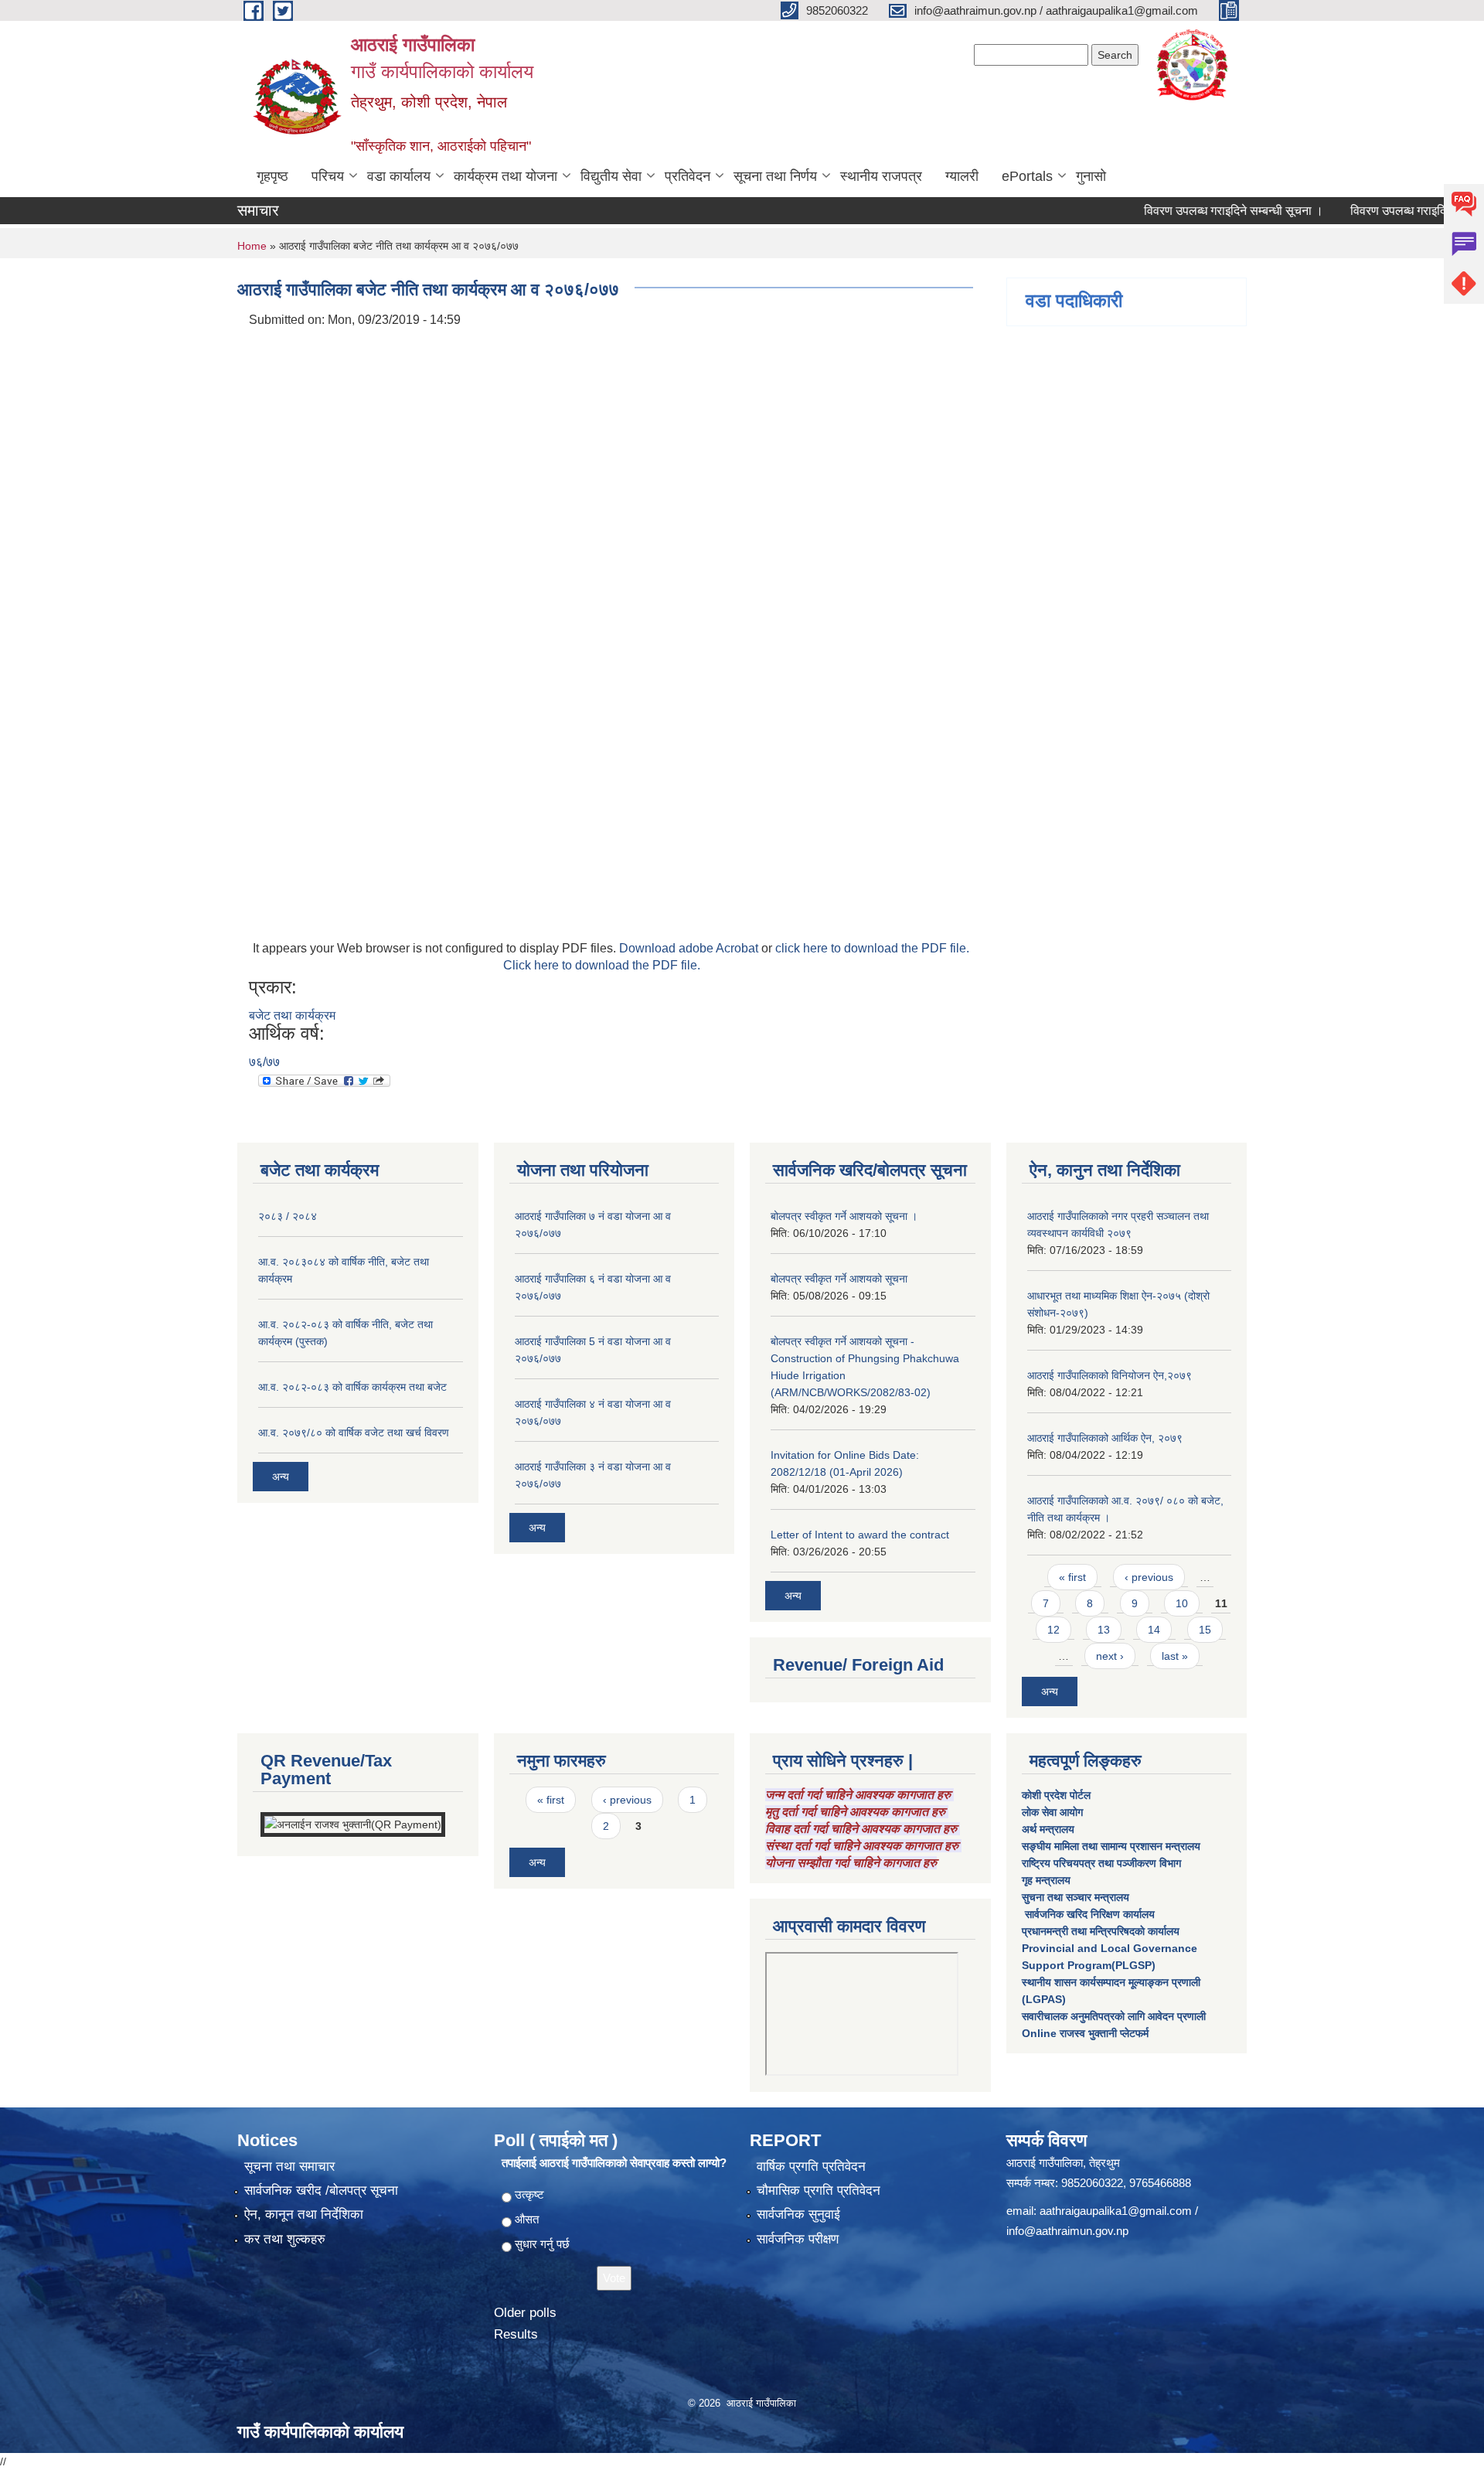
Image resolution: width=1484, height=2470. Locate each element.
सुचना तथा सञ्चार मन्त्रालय (1076, 1897)
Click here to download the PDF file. (602, 965)
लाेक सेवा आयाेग (1052, 1812)
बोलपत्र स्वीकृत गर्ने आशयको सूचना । (844, 1216)
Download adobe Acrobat (690, 948)
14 (1154, 1630)
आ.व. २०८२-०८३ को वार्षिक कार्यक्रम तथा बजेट (352, 1387)
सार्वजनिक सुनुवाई (798, 2214)
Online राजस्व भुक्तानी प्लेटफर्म (1085, 2033)
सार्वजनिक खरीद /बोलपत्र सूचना (321, 2191)
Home (252, 246)
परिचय (328, 176)
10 (1182, 1603)
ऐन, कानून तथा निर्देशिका (304, 2214)
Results (516, 2334)
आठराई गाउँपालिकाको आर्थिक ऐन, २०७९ (1105, 1438)
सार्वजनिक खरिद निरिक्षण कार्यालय (1088, 1914)
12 (1053, 1630)
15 (1205, 1630)
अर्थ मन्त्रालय (1048, 1829)
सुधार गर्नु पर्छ (542, 2244)
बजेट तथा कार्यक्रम (292, 1015)
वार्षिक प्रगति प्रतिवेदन (811, 2167)
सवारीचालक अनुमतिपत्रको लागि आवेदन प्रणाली (1114, 2016)
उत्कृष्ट (529, 2194)
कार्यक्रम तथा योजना (505, 176)
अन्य (281, 1477)
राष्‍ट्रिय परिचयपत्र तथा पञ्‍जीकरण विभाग (1101, 1863)
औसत (527, 2219)
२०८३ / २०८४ (288, 1216)
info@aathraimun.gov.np (1067, 2231)
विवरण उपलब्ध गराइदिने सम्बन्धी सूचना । (1188, 211)
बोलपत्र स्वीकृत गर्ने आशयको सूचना (839, 1279)
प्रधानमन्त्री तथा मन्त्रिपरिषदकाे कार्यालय (1101, 1931)
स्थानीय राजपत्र (881, 176)
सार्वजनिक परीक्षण (798, 2239)
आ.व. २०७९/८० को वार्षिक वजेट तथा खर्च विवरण (354, 1433)
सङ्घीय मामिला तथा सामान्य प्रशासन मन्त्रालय (1111, 1846)
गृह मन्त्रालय (1046, 1880)
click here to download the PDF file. (872, 948)
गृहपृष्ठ (272, 176)
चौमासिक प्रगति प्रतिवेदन (819, 2191)
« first (1072, 1577)
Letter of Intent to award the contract (860, 1535)
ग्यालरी (962, 176)
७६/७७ (264, 1062)
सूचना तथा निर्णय (775, 176)
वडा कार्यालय (399, 176)
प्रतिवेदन (688, 176)
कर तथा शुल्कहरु (285, 2239)
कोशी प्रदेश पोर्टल (1056, 1795)
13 (1104, 1630)
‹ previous (1149, 1577)
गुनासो (1091, 176)
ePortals (1027, 176)
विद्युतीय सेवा (611, 176)
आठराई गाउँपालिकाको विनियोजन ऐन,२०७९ (1110, 1375)
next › (1110, 1656)
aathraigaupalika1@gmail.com (1116, 2211)
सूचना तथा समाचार (289, 2167)
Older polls (525, 2313)
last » (1175, 1656)
